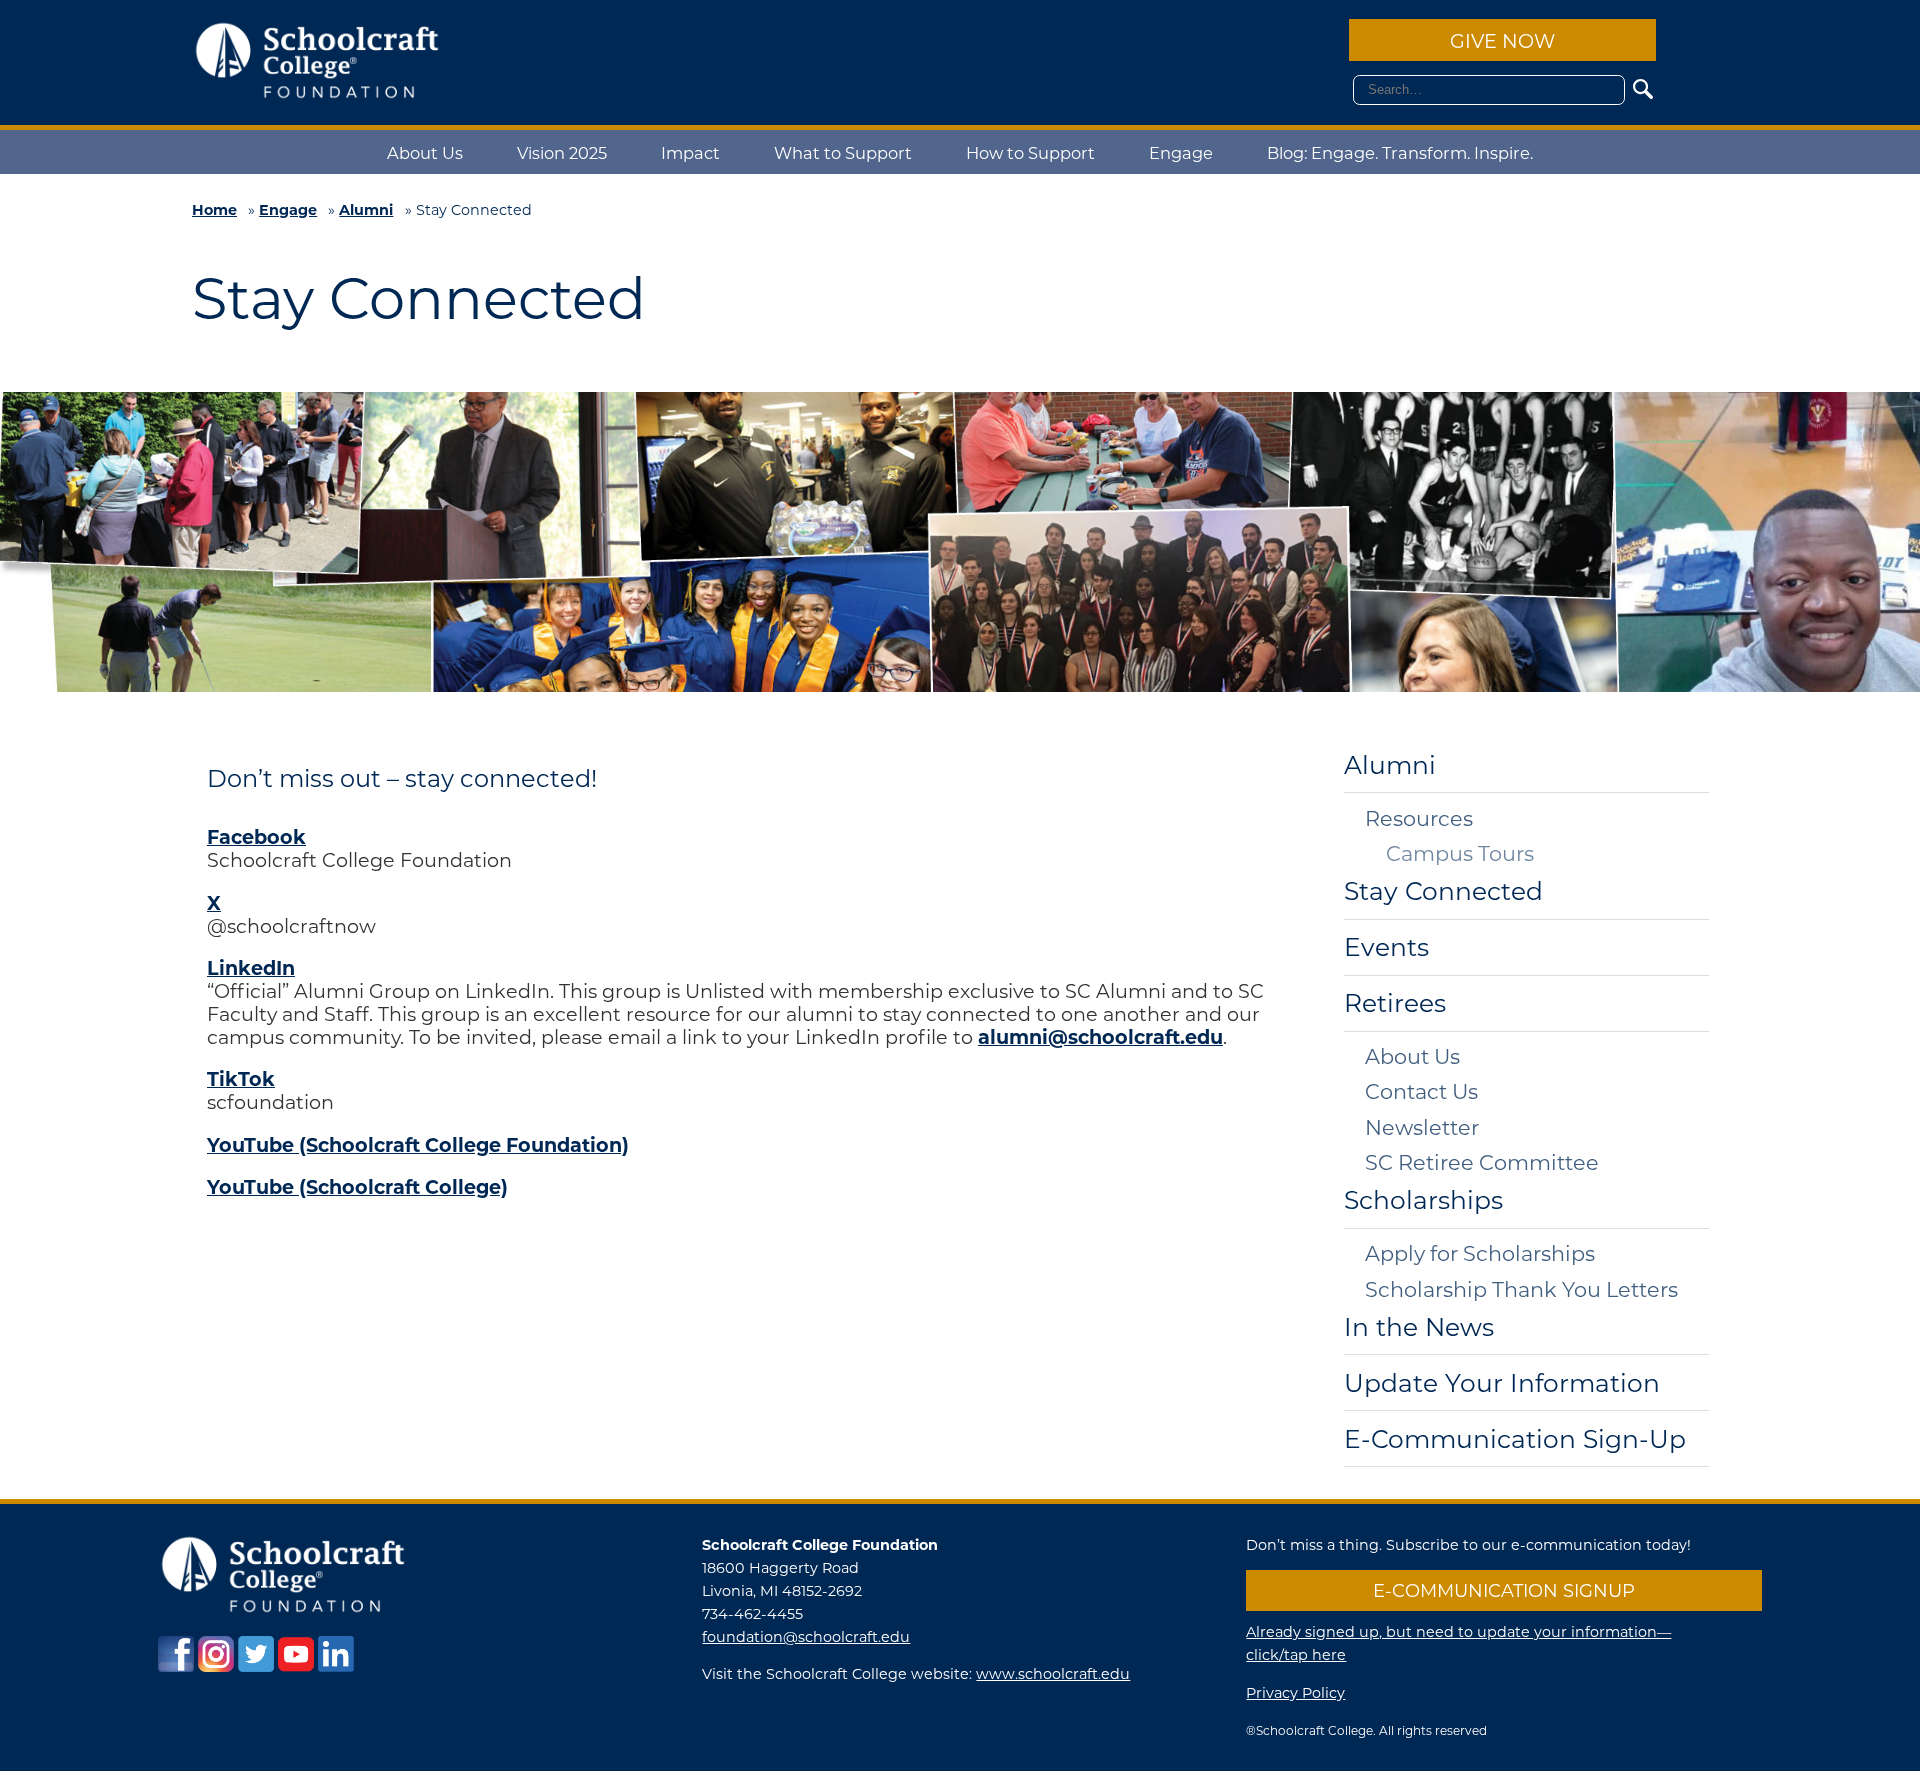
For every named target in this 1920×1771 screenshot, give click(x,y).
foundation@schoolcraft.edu (806, 1636)
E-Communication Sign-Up (1515, 1439)
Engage (1181, 152)
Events (1386, 947)
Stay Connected (1443, 891)
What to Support (843, 152)
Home (214, 209)
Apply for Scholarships (1480, 1253)
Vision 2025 (562, 152)
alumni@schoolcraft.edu (1100, 1036)
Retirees (1395, 1003)
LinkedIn (251, 967)
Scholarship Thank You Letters (1521, 1289)
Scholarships (1423, 1200)
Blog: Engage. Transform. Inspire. (1400, 152)
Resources (1419, 818)
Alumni (366, 209)
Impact (690, 152)
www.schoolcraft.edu (1053, 1673)
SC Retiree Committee (1482, 1162)
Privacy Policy (1295, 1692)
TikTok (241, 1078)
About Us (425, 152)
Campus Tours (1460, 853)
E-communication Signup (1504, 1590)
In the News (1419, 1327)
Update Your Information (1502, 1383)
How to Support (1030, 152)
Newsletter (1422, 1127)
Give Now (1502, 40)
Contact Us (1421, 1091)
